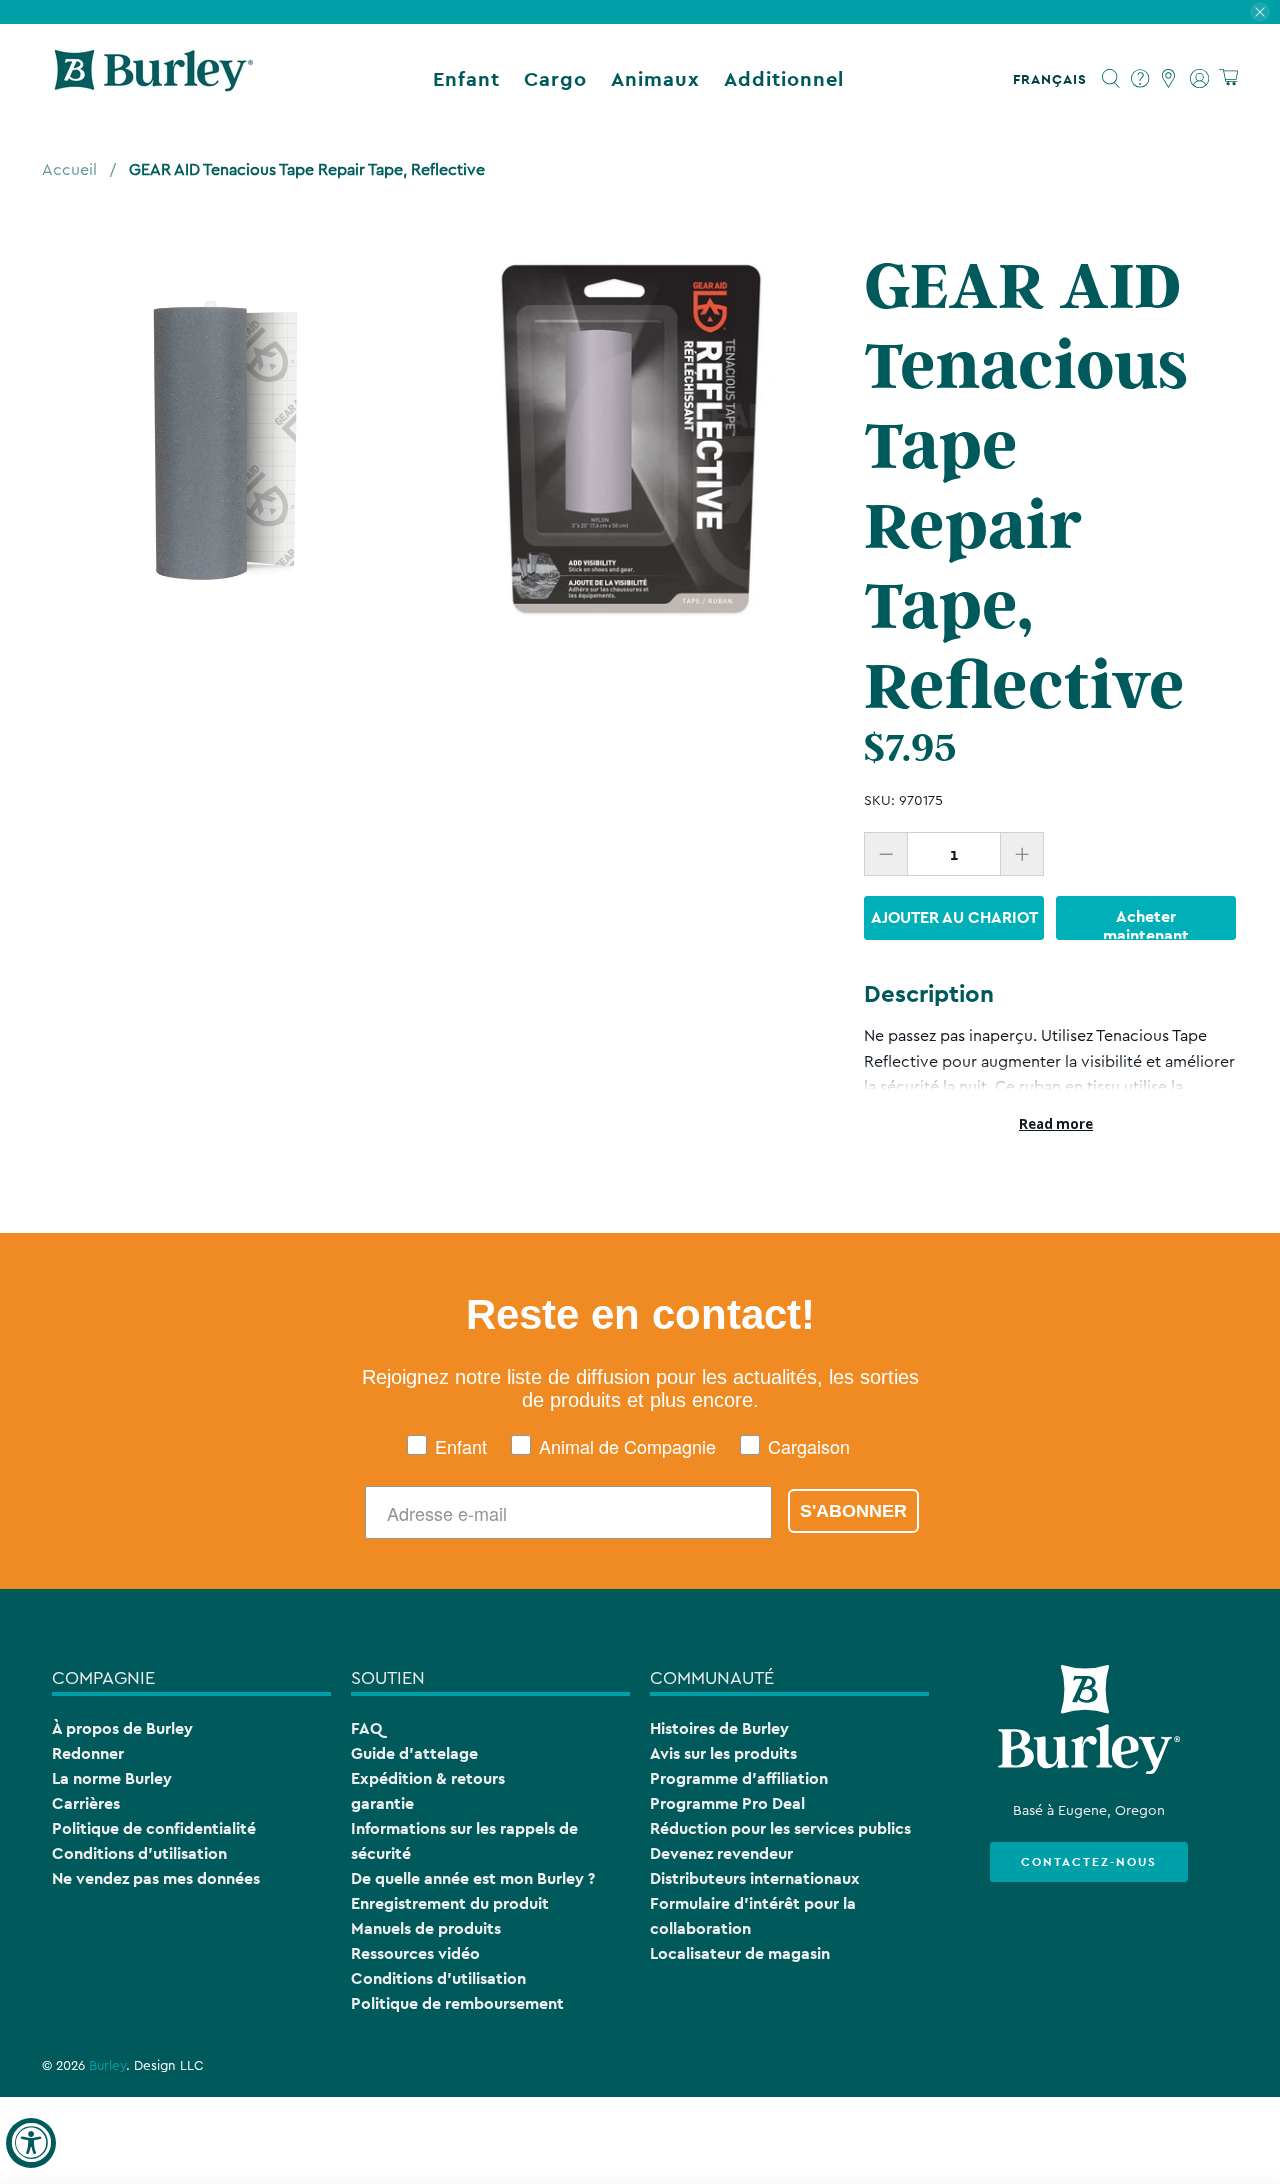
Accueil (69, 170)
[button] (1054, 79)
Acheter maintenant (1146, 923)
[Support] (1140, 79)
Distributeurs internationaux (755, 1878)
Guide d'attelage (414, 1753)
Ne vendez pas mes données (156, 1878)
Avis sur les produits (723, 1753)
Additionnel (784, 79)
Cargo (555, 79)
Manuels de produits (426, 1928)
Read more (1056, 1124)
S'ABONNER (853, 1511)
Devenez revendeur (721, 1853)
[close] (1260, 12)
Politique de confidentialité (154, 1828)
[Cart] (1228, 78)
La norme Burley (112, 1778)
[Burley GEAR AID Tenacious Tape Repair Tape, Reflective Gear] (225, 439)
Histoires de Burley (719, 1728)
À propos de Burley (122, 1728)
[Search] (1111, 79)
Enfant (466, 79)
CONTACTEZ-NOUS (1089, 1862)
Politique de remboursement (457, 2003)
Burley (107, 2066)
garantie (382, 1803)
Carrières (86, 1803)
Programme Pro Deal (727, 1803)
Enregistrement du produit (450, 1903)
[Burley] (154, 79)
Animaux (655, 79)
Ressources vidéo (415, 1953)
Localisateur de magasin (740, 1953)
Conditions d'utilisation (139, 1853)
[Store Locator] (1169, 79)
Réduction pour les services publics (780, 1828)
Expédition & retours (428, 1778)
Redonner (88, 1753)
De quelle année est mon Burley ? (473, 1878)
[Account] (1199, 79)
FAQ (366, 1728)
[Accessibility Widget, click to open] (31, 2143)
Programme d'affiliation (739, 1778)
